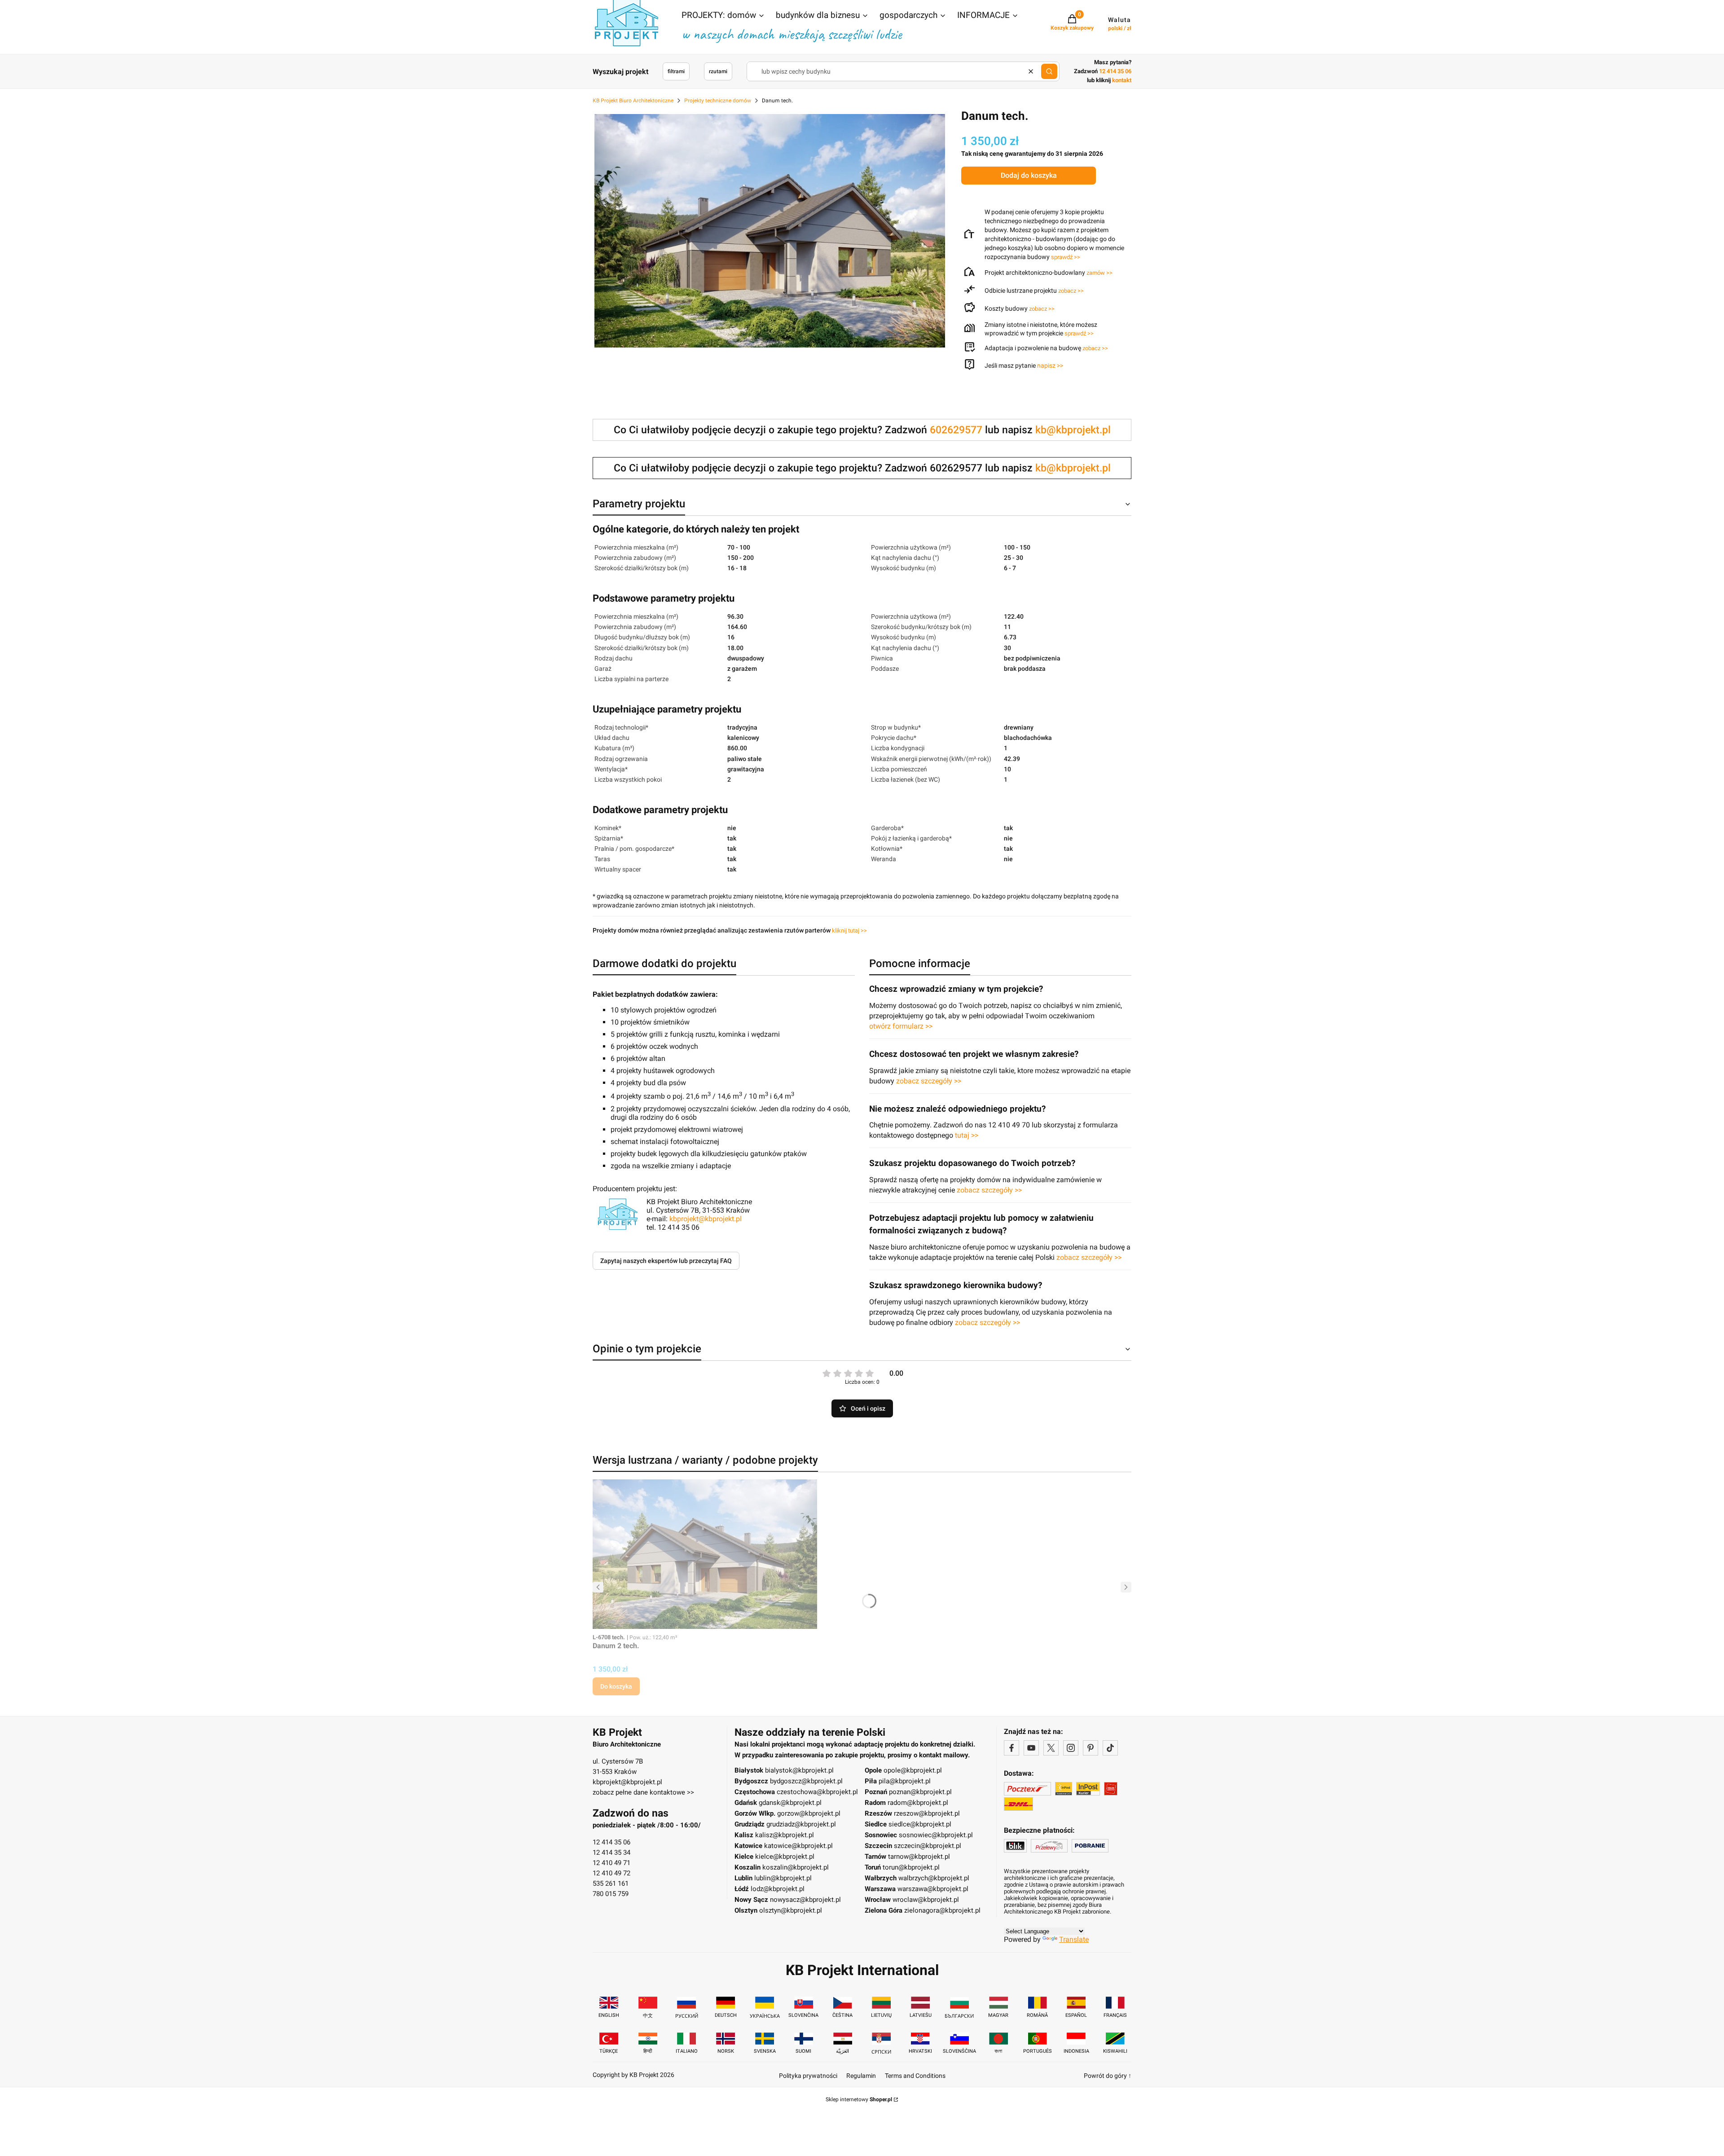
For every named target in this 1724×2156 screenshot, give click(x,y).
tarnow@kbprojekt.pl (919, 1857)
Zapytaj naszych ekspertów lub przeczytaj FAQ (666, 1261)
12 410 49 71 (611, 1863)
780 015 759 (611, 1894)
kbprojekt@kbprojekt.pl (706, 1219)
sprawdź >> (1066, 257)
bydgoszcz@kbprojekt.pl (806, 1781)
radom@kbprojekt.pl (918, 1803)
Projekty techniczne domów (718, 101)
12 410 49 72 (611, 1873)
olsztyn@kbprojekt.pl (791, 1910)
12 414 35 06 (611, 1842)
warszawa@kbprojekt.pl (933, 1889)
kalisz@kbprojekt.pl (785, 1835)
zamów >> (1099, 273)
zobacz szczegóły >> (929, 1081)
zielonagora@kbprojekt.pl (942, 1910)
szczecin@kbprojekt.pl (928, 1846)
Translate (1074, 1939)
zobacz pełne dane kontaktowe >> (643, 1792)
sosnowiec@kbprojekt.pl (936, 1835)
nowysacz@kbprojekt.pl (805, 1900)
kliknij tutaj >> (849, 931)
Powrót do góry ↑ (1108, 2076)
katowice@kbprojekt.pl (798, 1846)
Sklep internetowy (859, 2099)
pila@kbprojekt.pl (905, 1781)
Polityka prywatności (808, 2076)
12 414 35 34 (611, 1852)
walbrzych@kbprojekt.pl (934, 1878)
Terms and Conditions (915, 2076)
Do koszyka (616, 1686)
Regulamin (861, 2076)
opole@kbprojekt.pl (913, 1770)
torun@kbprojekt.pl (911, 1867)
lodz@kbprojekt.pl (778, 1889)
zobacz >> (1071, 291)
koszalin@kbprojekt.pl (796, 1867)
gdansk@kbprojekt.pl (790, 1803)
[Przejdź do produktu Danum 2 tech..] (705, 1554)
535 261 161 (611, 1883)
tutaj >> (967, 1135)
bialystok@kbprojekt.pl (799, 1770)
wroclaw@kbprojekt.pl (926, 1900)
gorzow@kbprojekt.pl (809, 1813)
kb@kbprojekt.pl (1073, 430)
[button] (723, 16)
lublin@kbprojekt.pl (783, 1878)
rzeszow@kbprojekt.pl (927, 1813)
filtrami (676, 71)
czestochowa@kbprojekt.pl (817, 1792)
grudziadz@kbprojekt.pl (801, 1824)
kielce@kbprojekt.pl (785, 1857)
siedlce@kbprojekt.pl (920, 1824)
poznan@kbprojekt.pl (920, 1792)
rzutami (718, 71)
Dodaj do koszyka (1029, 175)
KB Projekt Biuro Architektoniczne (633, 101)
